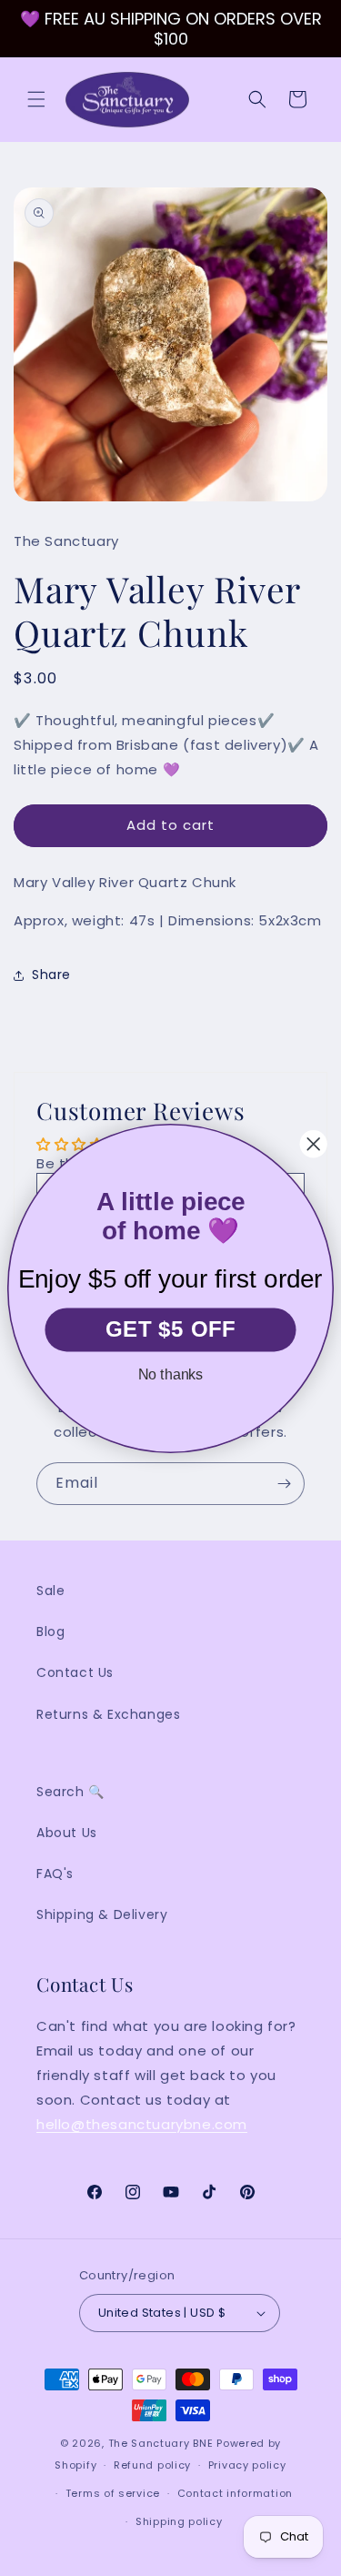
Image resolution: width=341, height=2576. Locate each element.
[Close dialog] (314, 1144)
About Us (67, 1833)
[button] (36, 99)
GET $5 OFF (171, 1328)
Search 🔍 (70, 1792)
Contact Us (75, 1672)
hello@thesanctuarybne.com (142, 2124)
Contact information (235, 2493)
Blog (50, 1631)
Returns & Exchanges (108, 1714)
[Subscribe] (284, 1484)
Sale (50, 1591)
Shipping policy (179, 2521)
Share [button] (51, 975)
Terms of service (113, 2493)
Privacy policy (247, 2465)
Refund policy (152, 2465)
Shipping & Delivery (102, 1914)
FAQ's (55, 1874)
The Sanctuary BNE (161, 2443)
